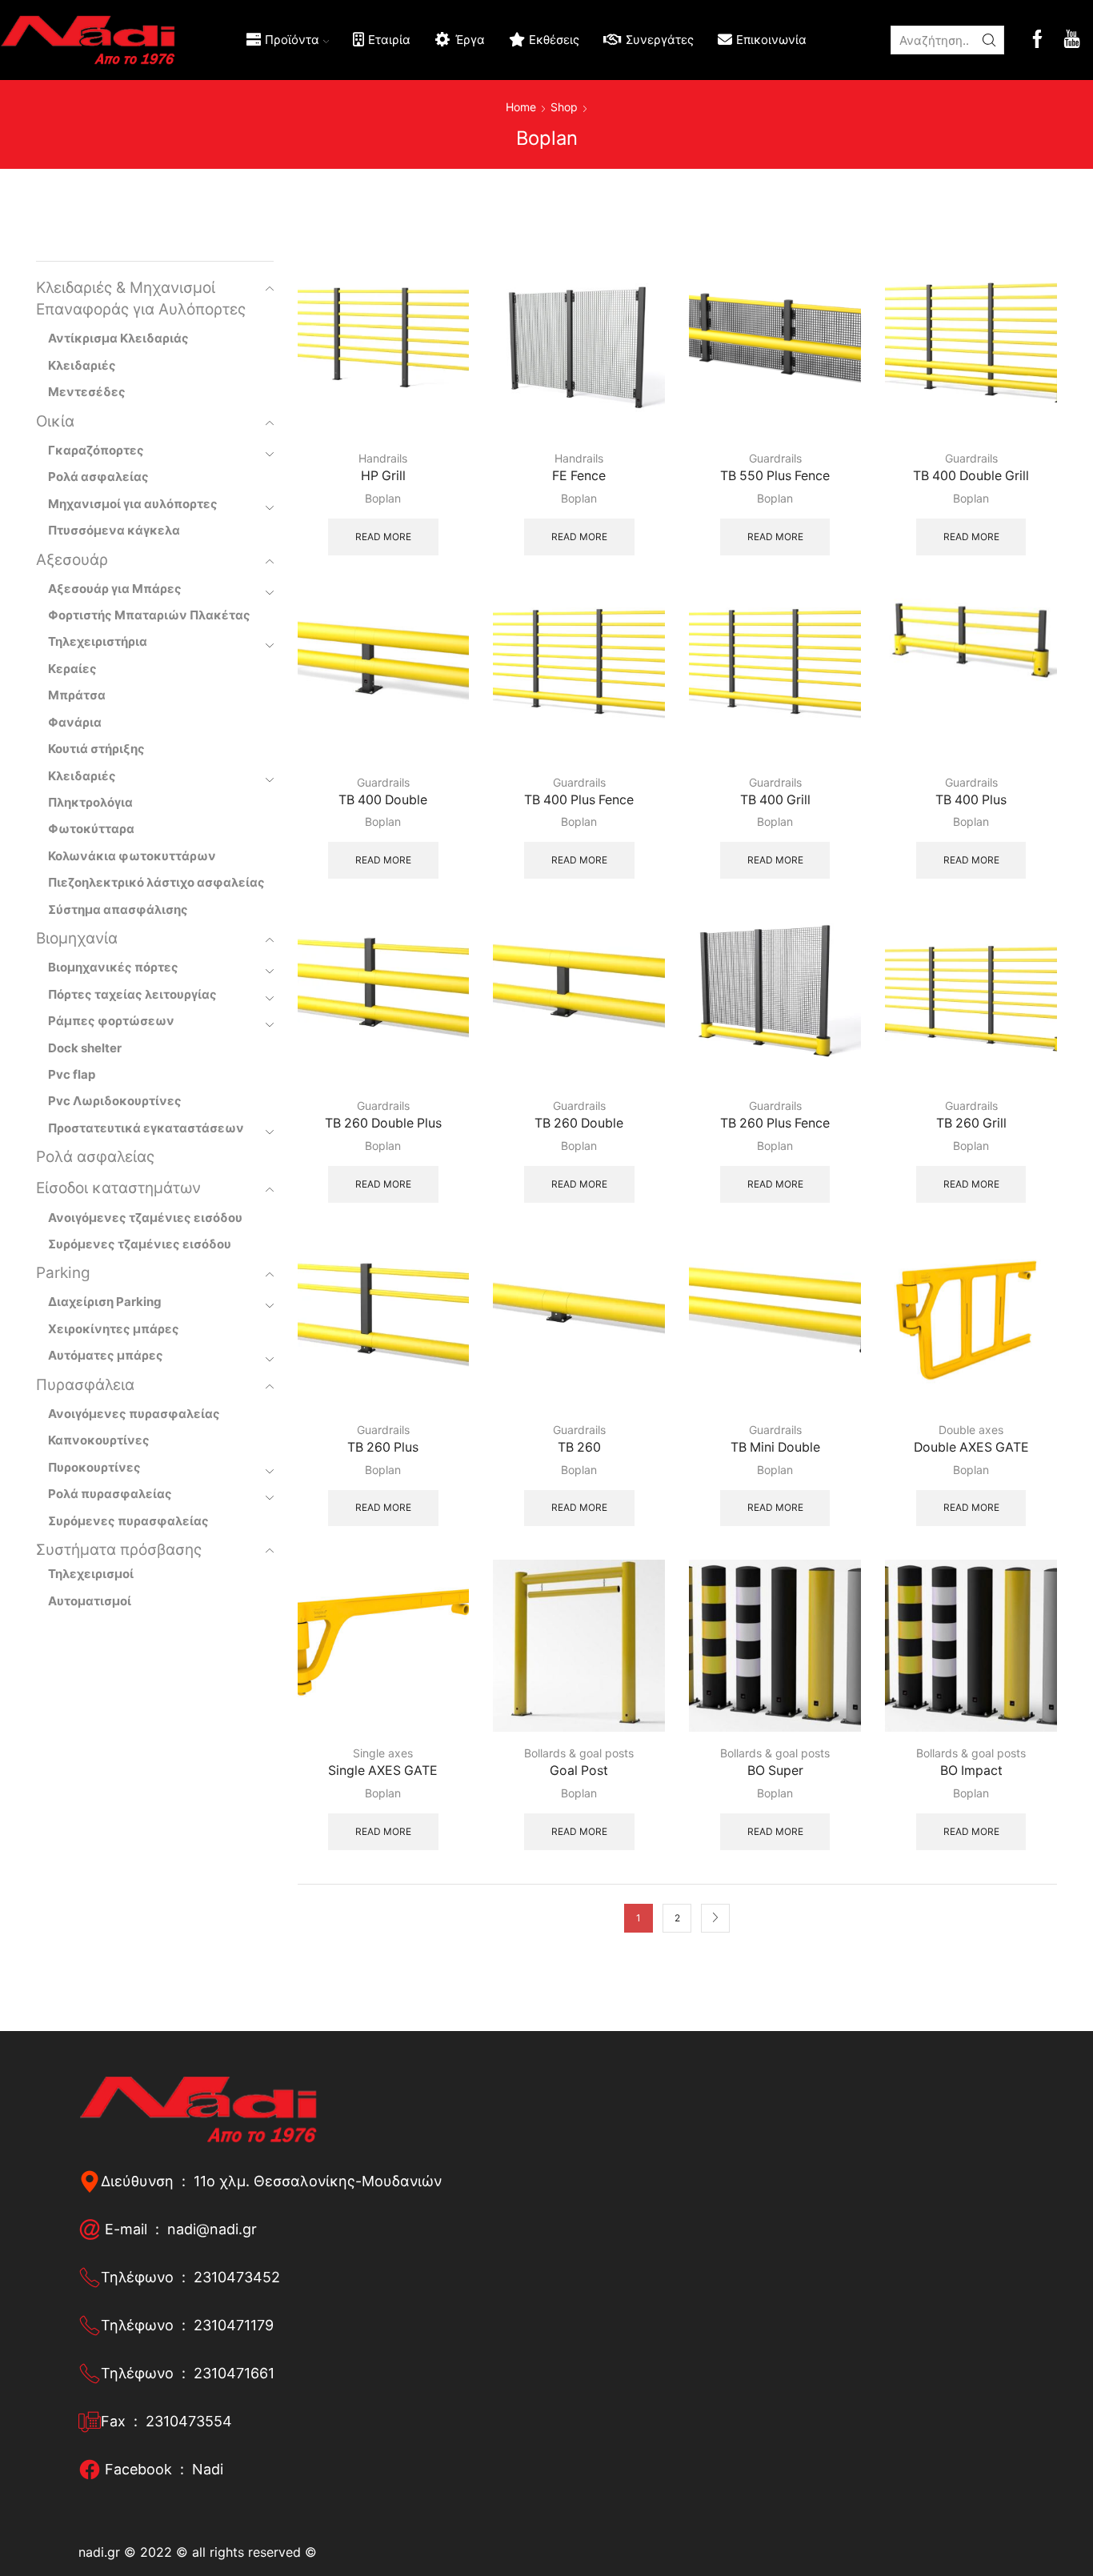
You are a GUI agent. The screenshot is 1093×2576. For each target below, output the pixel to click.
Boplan (383, 498)
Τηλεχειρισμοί (91, 1574)
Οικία (55, 421)
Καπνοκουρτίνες (99, 1440)
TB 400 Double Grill (971, 476)
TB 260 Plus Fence (775, 1123)
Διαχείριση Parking (105, 1302)
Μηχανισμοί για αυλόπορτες (133, 504)
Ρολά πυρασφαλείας (110, 1494)
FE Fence (579, 476)
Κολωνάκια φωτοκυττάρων (132, 856)
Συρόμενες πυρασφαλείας (128, 1521)
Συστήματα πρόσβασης (119, 1550)
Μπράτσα (77, 695)
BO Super (775, 1771)
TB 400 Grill (775, 800)
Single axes (383, 1753)
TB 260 (579, 1447)
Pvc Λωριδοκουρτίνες (115, 1101)
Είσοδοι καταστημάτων (118, 1188)
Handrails (383, 458)
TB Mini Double (775, 1447)
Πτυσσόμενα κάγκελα (114, 530)
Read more (383, 537)
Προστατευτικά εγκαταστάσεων (146, 1128)
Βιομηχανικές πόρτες (113, 967)
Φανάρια (75, 722)
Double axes (971, 1430)
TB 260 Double (579, 1123)
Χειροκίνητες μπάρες (114, 1329)
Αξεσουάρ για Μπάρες (115, 589)
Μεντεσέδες (87, 392)
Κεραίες (72, 669)
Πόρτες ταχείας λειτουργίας (132, 994)
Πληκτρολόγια (90, 802)
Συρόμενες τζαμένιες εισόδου (140, 1244)
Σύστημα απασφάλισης (118, 909)
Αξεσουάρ (72, 560)
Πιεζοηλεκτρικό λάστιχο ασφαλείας (156, 882)
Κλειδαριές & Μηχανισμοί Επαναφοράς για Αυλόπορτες (141, 298)
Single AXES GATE (383, 1771)
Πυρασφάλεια (85, 1385)
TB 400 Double (383, 800)
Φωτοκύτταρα (91, 829)
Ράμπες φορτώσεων (111, 1021)
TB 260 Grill (971, 1123)
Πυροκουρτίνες (94, 1467)
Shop (564, 107)
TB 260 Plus (383, 1447)
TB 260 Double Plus (383, 1123)
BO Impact (971, 1771)
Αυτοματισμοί (90, 1601)
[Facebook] (1037, 40)
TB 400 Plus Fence (579, 800)
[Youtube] (1072, 40)
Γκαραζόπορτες (96, 450)
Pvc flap (72, 1074)
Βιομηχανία (77, 938)
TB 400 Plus (971, 800)
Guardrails (775, 458)
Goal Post (579, 1771)
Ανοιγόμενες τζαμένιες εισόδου (145, 1218)
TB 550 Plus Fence (775, 476)
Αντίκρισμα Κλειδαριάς (118, 338)
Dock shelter (85, 1048)
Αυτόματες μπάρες (106, 1355)
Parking (63, 1273)
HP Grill (383, 476)
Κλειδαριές (82, 365)
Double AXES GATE (971, 1447)
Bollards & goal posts (579, 1753)
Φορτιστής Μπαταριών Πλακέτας (149, 615)
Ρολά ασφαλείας (98, 477)
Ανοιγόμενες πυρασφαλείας (134, 1414)
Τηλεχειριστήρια (98, 641)
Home (521, 107)
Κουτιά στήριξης (96, 749)
